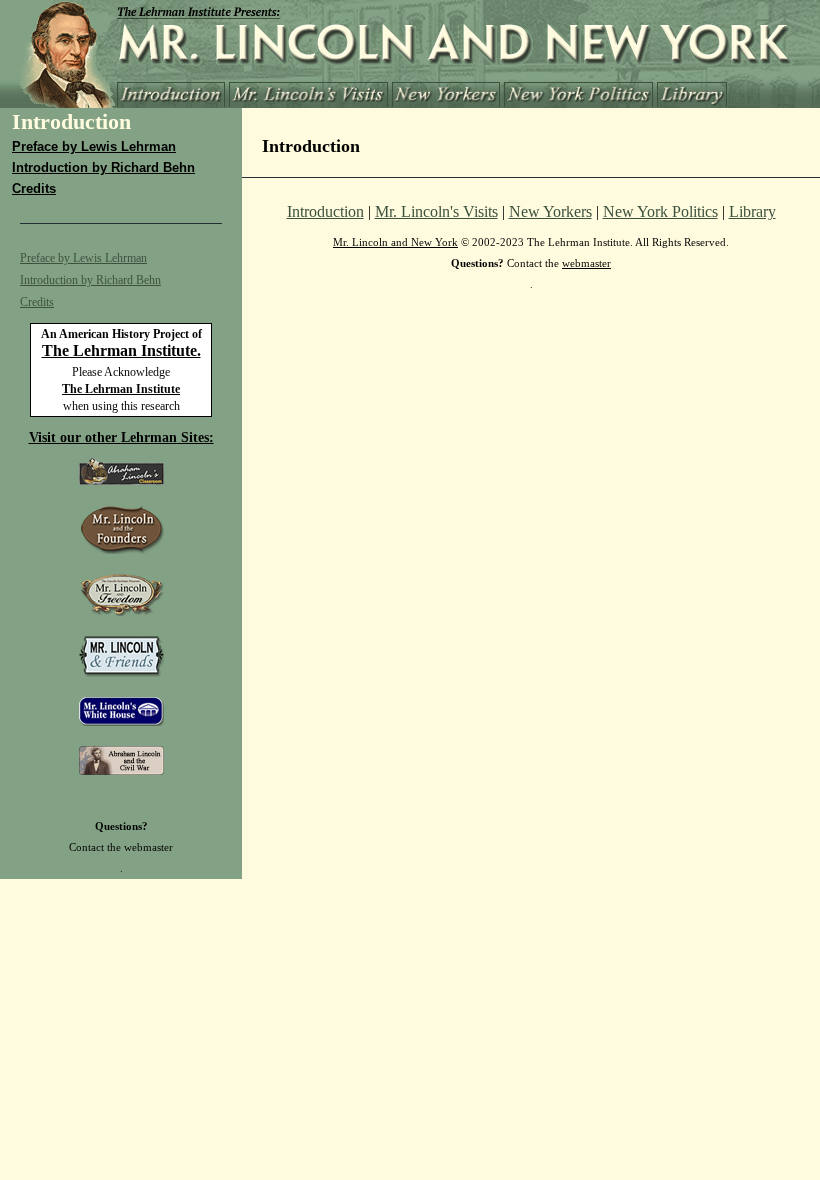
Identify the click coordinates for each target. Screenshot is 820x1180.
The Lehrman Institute (121, 389)
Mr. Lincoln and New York (395, 242)
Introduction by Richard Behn (103, 167)
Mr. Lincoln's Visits (436, 211)
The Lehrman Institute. (121, 350)
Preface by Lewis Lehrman (94, 146)
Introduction (325, 211)
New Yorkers (550, 211)
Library (752, 211)
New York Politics (660, 211)
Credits (34, 188)
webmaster (148, 847)
